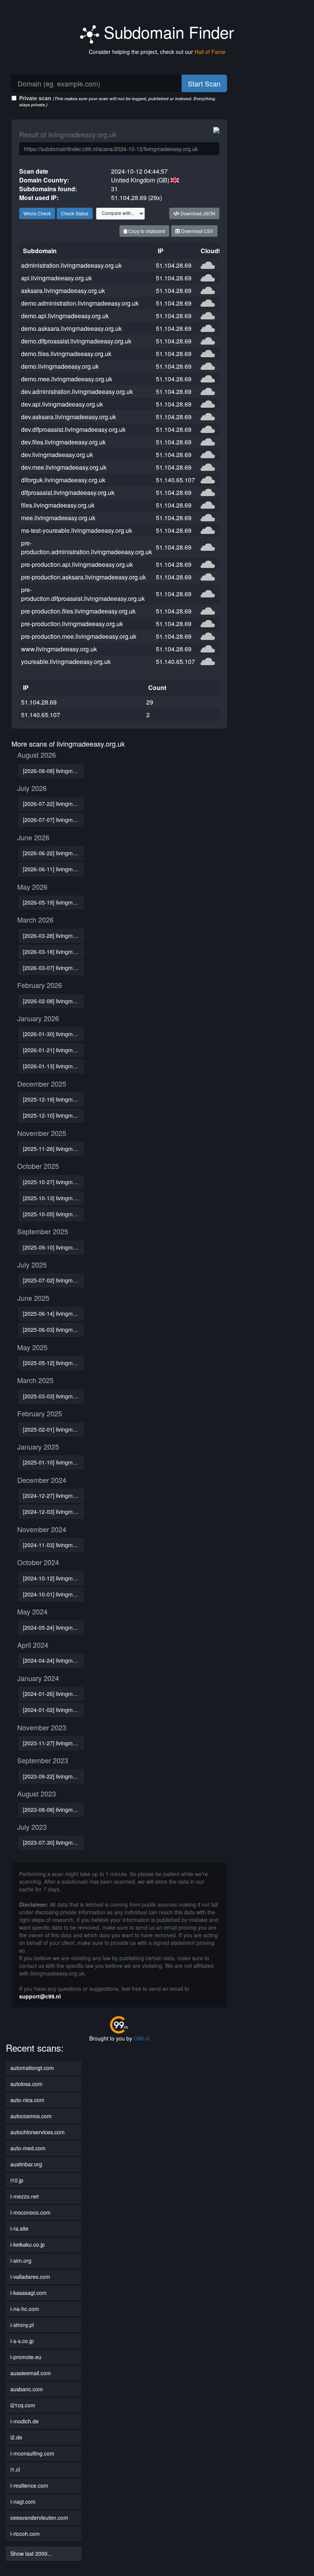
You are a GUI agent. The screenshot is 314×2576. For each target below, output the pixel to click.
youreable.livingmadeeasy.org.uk (66, 661)
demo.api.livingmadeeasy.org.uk (65, 316)
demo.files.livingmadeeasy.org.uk (66, 354)
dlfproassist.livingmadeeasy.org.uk (68, 492)
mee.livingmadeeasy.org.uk (58, 518)
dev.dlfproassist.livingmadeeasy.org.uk (73, 429)
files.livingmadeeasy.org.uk (58, 505)
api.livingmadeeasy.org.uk (56, 278)
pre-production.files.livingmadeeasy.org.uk (78, 611)
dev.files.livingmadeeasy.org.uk (63, 442)
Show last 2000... (31, 2553)
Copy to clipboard (146, 231)
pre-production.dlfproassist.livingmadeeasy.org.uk (83, 594)
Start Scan (204, 83)
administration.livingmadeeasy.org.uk (71, 265)
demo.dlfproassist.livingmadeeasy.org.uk (76, 341)
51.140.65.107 (175, 480)
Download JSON (197, 213)
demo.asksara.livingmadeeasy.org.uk (71, 328)
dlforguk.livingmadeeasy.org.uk (63, 480)
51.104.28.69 (174, 265)
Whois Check (37, 213)
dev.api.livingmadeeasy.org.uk (62, 404)
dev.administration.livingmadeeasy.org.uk (77, 391)
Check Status (75, 213)
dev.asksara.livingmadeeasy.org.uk (69, 417)
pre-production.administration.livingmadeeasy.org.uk (87, 547)
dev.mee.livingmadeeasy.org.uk (64, 467)
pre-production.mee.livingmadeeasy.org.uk (79, 636)
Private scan (117, 101)
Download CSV (197, 231)
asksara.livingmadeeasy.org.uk (63, 290)
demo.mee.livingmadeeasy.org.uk (67, 379)
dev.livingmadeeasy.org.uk (57, 455)
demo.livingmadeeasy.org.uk (60, 366)
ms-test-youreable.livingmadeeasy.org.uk (77, 530)
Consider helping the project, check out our (157, 52)
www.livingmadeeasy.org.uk (59, 649)
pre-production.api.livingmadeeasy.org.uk (77, 564)
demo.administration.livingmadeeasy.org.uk (80, 303)
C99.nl (141, 2038)
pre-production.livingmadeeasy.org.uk (72, 624)
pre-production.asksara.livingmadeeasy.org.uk (83, 577)
